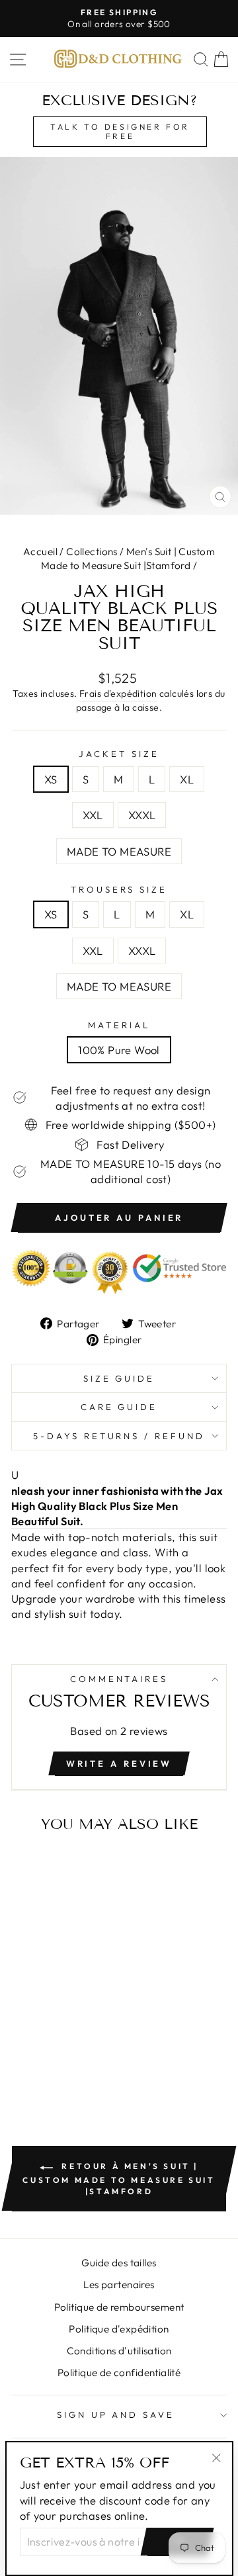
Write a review (119, 1763)
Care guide (119, 1407)
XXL (93, 815)
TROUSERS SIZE (119, 889)
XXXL (142, 815)
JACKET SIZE (119, 754)
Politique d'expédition (119, 2329)
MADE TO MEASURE (119, 851)
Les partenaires (119, 2285)
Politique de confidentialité (119, 2373)
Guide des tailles (119, 2263)
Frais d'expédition (118, 693)
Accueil (40, 552)
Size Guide (119, 1378)
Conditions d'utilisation (119, 2351)
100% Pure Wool (119, 1050)
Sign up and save (116, 2415)
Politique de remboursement (119, 2307)
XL (187, 779)
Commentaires (119, 1679)
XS (51, 779)
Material (119, 1025)
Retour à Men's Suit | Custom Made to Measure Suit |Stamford (119, 2178)
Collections (92, 552)
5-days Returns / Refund (119, 1436)
